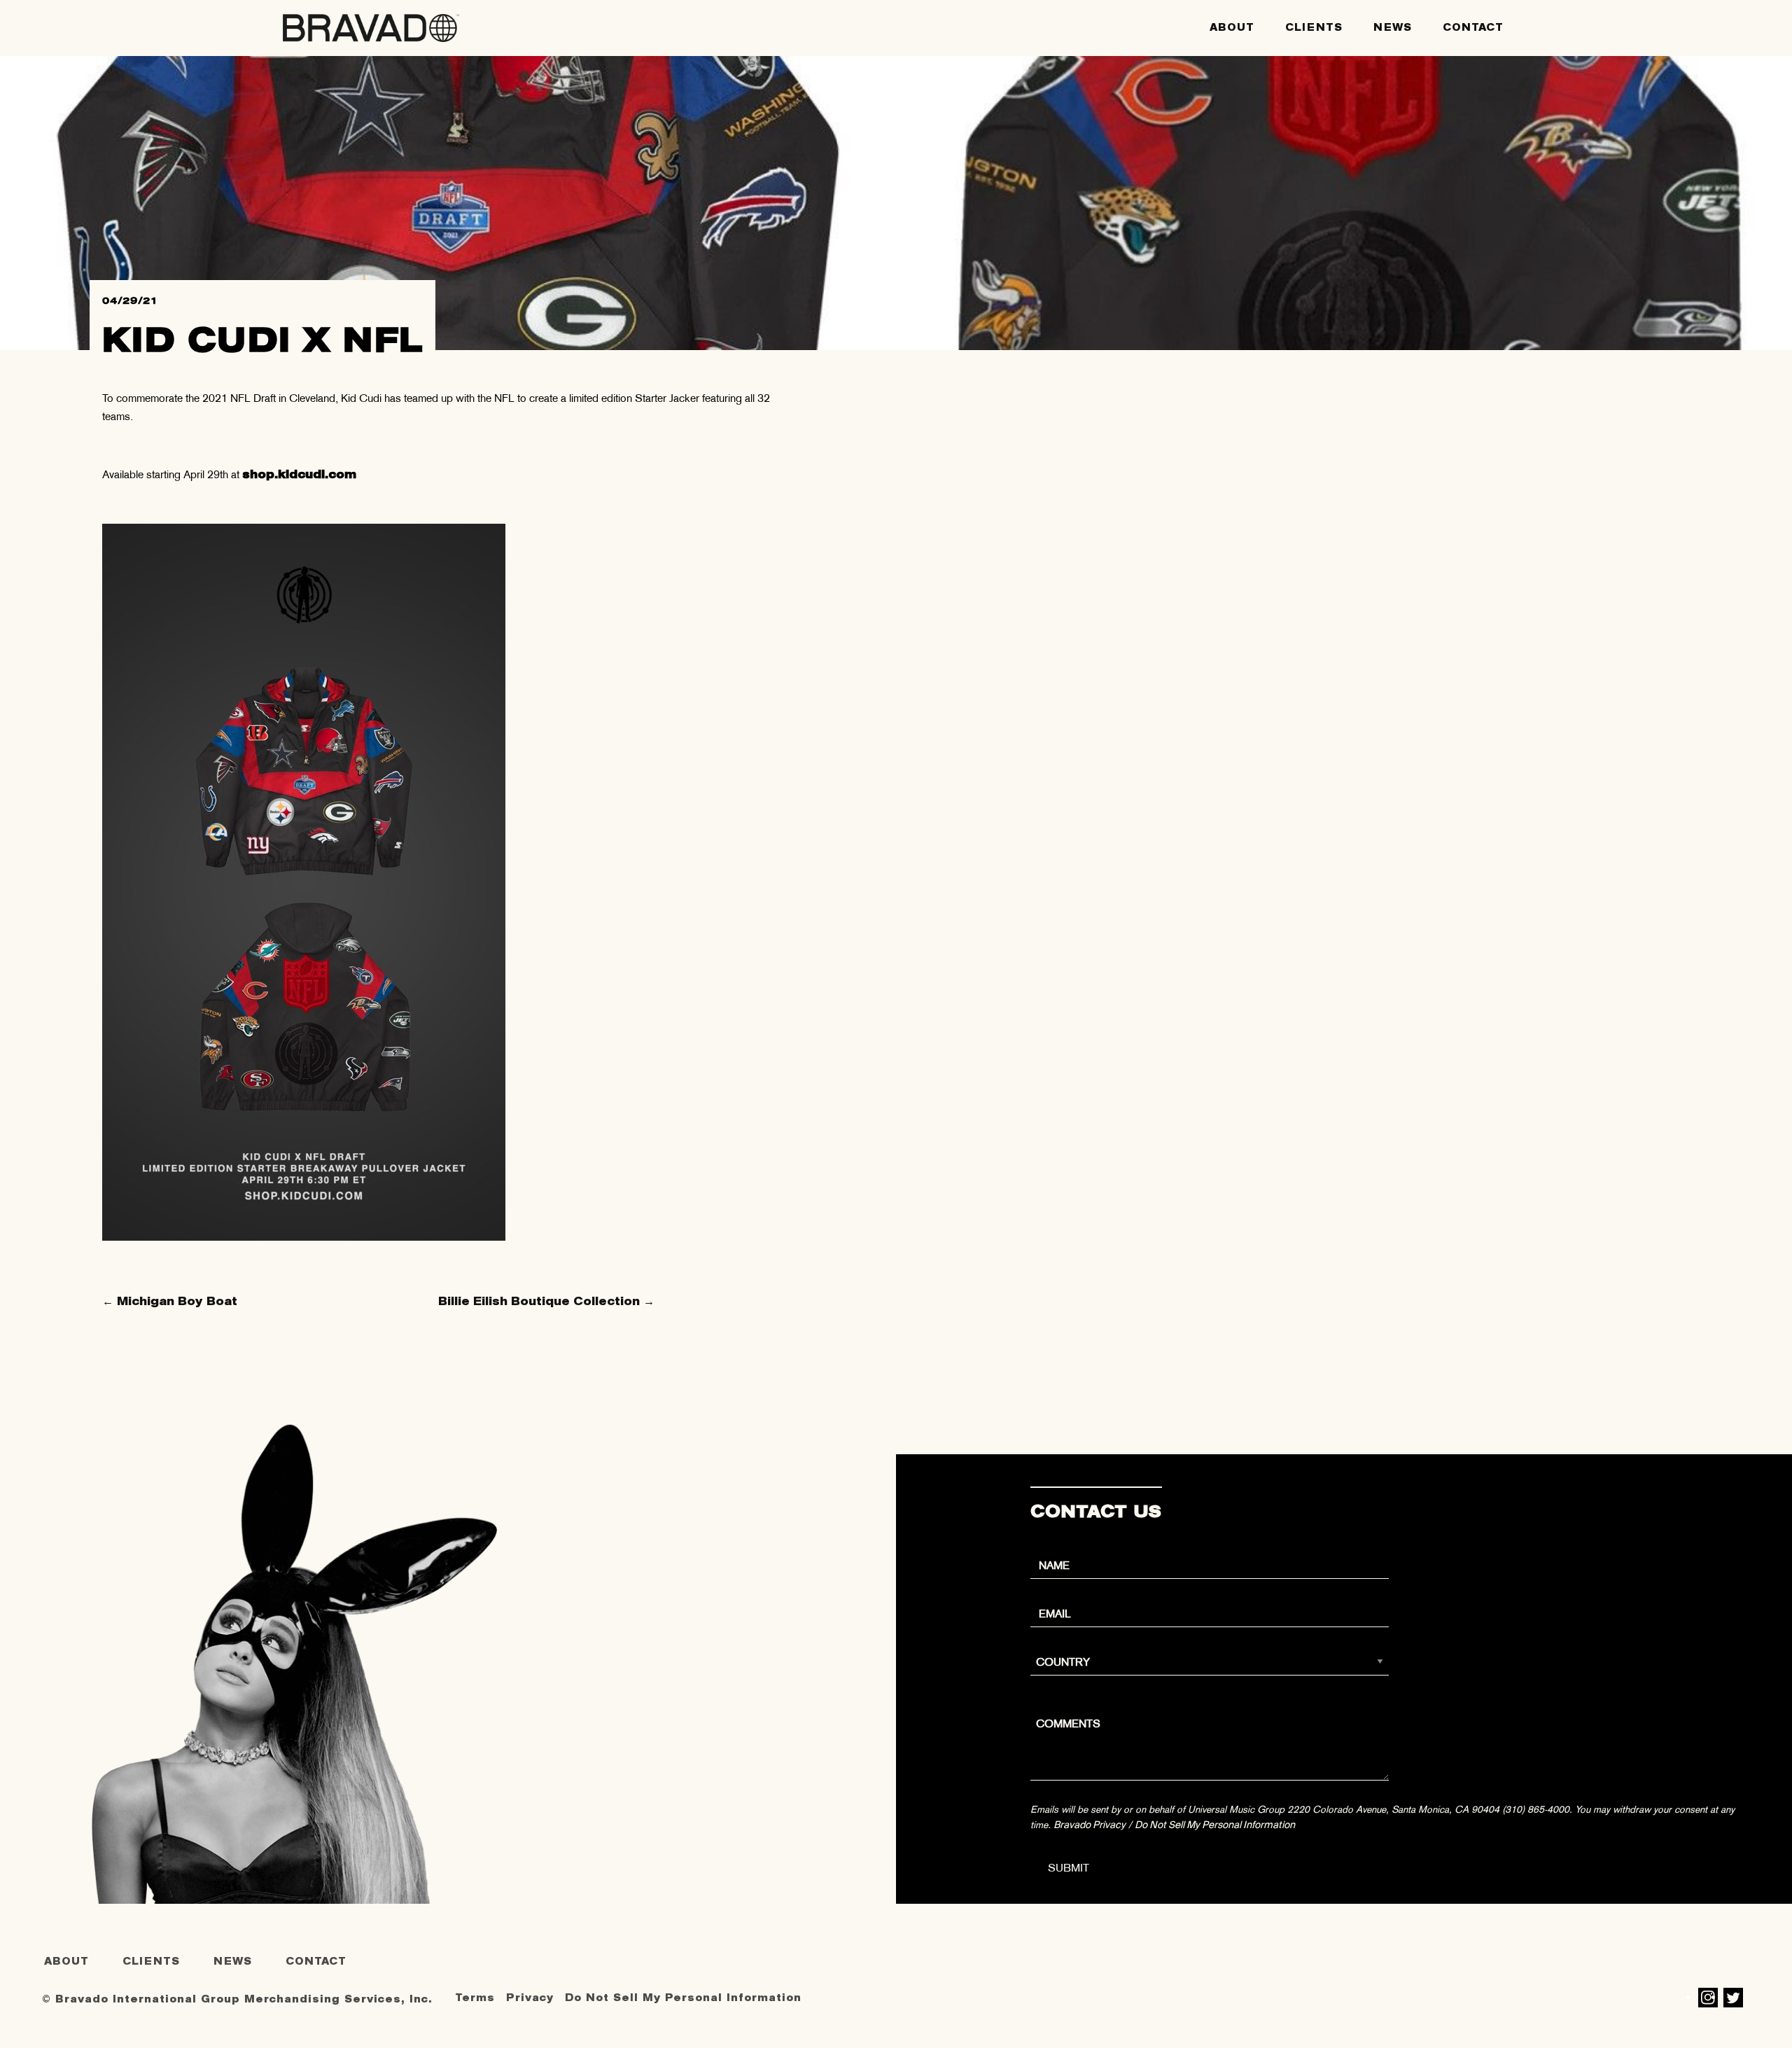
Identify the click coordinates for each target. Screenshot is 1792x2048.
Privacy (530, 1998)
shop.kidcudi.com (299, 474)
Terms (475, 1998)
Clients (1314, 28)
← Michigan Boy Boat (170, 1301)
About (1232, 28)
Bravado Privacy (1090, 1825)
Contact (1473, 28)
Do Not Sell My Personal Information (1215, 1825)
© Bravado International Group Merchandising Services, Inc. (237, 1999)
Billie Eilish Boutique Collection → (546, 1301)
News (1393, 28)
